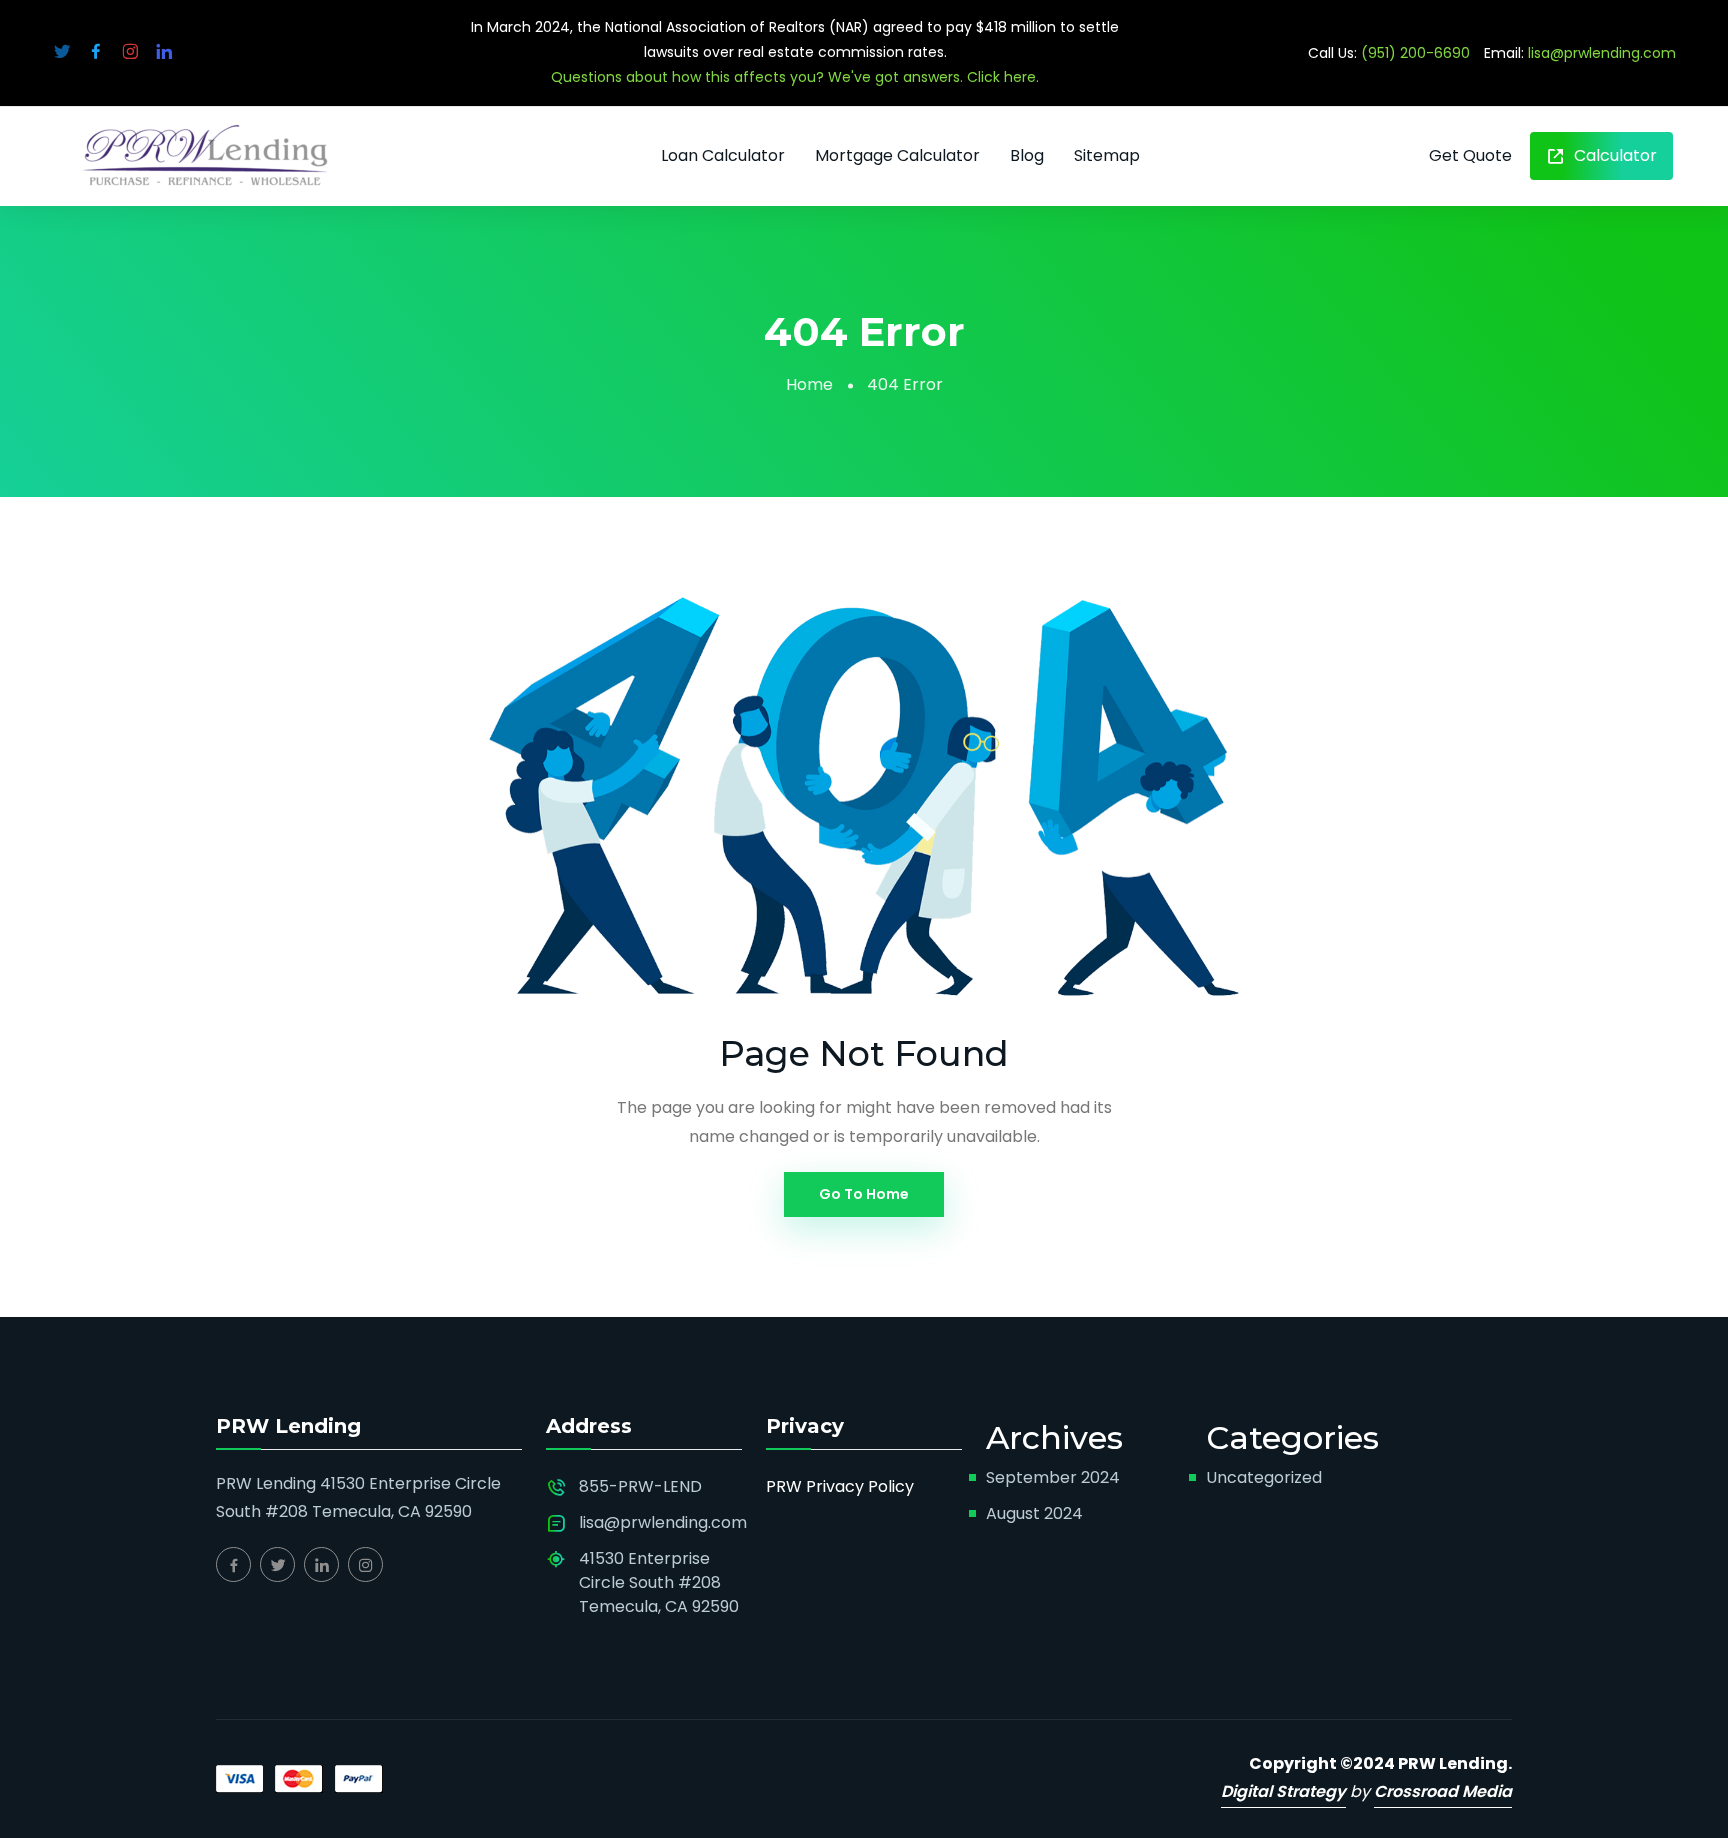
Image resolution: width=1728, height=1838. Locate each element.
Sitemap (1107, 155)
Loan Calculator (723, 155)
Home (809, 384)
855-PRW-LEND (640, 1486)
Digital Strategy (1283, 1791)
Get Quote (1470, 155)
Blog (1027, 155)
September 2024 (1053, 1477)
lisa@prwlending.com (1602, 53)
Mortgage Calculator (897, 155)
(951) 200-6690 (1415, 53)
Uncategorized (1264, 1477)
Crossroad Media (1443, 1791)
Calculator (1613, 155)
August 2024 (1034, 1513)
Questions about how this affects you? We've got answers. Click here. (795, 77)
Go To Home (864, 1194)
